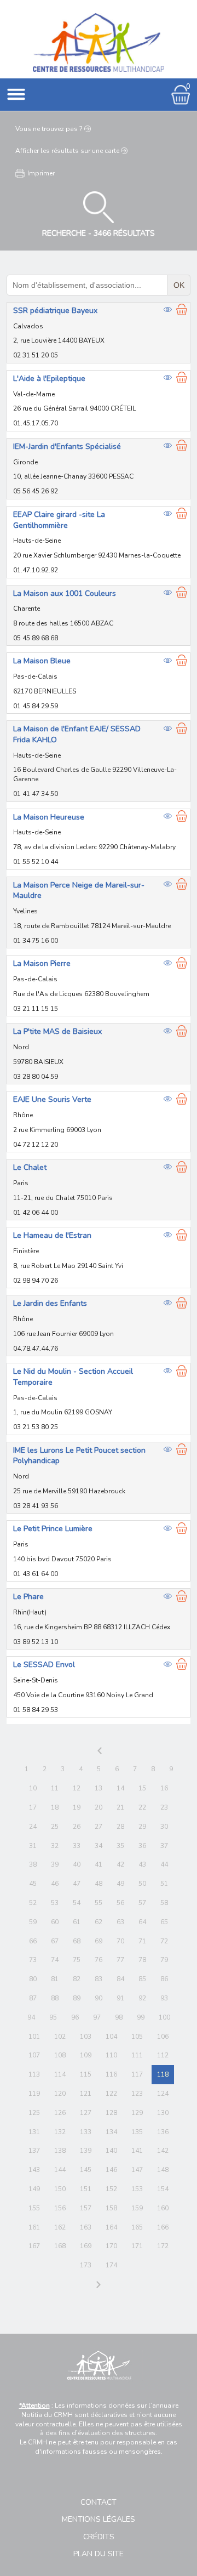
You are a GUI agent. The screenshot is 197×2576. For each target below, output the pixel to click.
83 (99, 1979)
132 (60, 2132)
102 (60, 2037)
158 (111, 2208)
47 (77, 1884)
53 (55, 1903)
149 (34, 2189)
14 (120, 1788)
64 (142, 1922)
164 (111, 2227)
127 (86, 2113)
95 (53, 2017)
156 (60, 2208)
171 (137, 2246)
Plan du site (99, 2554)
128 (111, 2113)
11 (55, 1788)
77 (120, 1960)
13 (99, 1788)
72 (164, 1941)
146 (111, 2170)
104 (111, 2037)
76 (99, 1960)
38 (33, 1864)
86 (164, 1979)
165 (137, 2227)
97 (97, 2017)
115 (86, 2074)
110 (111, 2055)
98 (119, 2017)
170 (111, 2246)
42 (120, 1864)
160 (163, 2208)
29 (142, 1827)
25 (55, 1827)
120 (60, 2094)
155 (34, 2208)
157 (86, 2208)
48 (99, 1884)
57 (142, 1903)
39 (55, 1864)
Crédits (99, 2537)
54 (77, 1903)
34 (99, 1846)
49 (120, 1884)
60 (55, 1922)
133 (86, 2132)
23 (164, 1807)
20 (99, 1807)
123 (137, 2094)
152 (111, 2189)
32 (55, 1846)
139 (86, 2151)
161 (34, 2227)
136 (163, 2132)
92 (142, 1998)
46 (55, 1884)
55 (99, 1903)
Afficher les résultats (67, 151)
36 (142, 1846)
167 (34, 2246)
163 (86, 2227)
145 (86, 2170)
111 (137, 2055)
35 (120, 1846)
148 (163, 2170)
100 (164, 2017)
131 (34, 2132)
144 (60, 2170)
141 (137, 2151)
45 (33, 1884)
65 (164, 1922)
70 (120, 1941)
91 (120, 1998)
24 (33, 1827)
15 (142, 1788)
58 (164, 1903)
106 (163, 2037)
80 (33, 1979)
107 (34, 2055)
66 (33, 1941)
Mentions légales (99, 2519)
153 (137, 2189)
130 (163, 2113)
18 (55, 1807)
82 (77, 1979)
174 (111, 2265)
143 (34, 2170)
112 (163, 2055)
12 (77, 1788)
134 (111, 2132)
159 (137, 2208)
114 (60, 2074)
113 (34, 2074)
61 (77, 1922)
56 (120, 1903)
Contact (99, 2502)
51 (164, 1884)
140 (111, 2151)
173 (86, 2265)
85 (142, 1979)
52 (33, 1903)
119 (34, 2094)
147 (137, 2170)
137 (34, 2151)
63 (120, 1922)
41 (99, 1864)
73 (33, 1960)
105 (137, 2037)
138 (60, 2151)
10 (33, 1788)
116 (111, 2074)
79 (164, 1960)
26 (77, 1827)
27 (99, 1827)
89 (77, 1998)
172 (163, 2246)
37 (164, 1846)
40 (77, 1864)
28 (120, 1827)
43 (142, 1864)
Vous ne (49, 129)
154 (163, 2189)
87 (33, 1998)
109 (86, 2055)
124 (163, 2094)
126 (60, 2113)
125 (34, 2113)
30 (164, 1827)
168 (60, 2246)
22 (142, 1807)
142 (163, 2151)
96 (75, 2017)
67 (55, 1941)
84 (120, 1979)
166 (163, 2227)
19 (77, 1807)
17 (33, 1807)
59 (33, 1922)
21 (120, 1807)
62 (99, 1922)
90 (99, 1998)
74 (55, 1960)
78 (142, 1960)
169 (86, 2246)
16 (164, 1788)
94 (31, 2017)
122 (111, 2094)
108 (60, 2055)
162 (60, 2227)
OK (179, 285)
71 (142, 1941)
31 (33, 1846)
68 (77, 1941)
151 (86, 2189)
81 (55, 1979)
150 (60, 2189)
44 (164, 1864)
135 (137, 2132)
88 (55, 1998)
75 (77, 1960)
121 (86, 2094)
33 (77, 1846)
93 (164, 1998)
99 (141, 2017)
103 (86, 2037)
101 (34, 2037)
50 (142, 1884)
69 (99, 1941)
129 (137, 2113)
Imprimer (41, 173)
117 (137, 2074)
